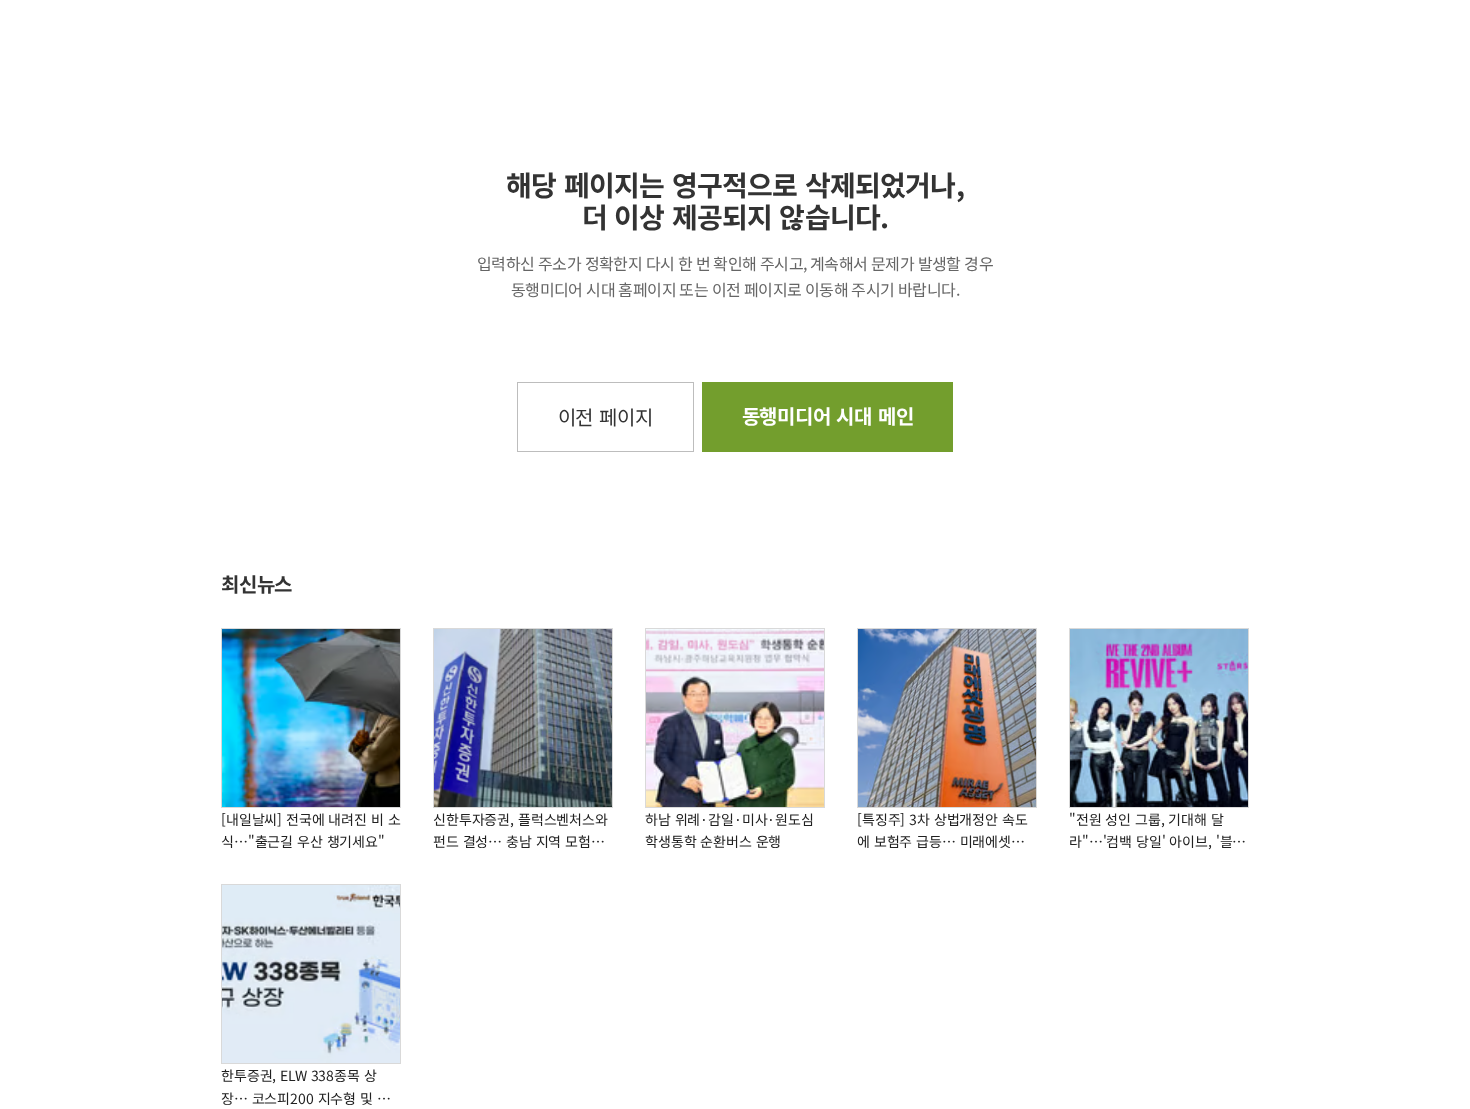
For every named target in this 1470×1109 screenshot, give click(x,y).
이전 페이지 (605, 416)
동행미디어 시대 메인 (828, 415)
